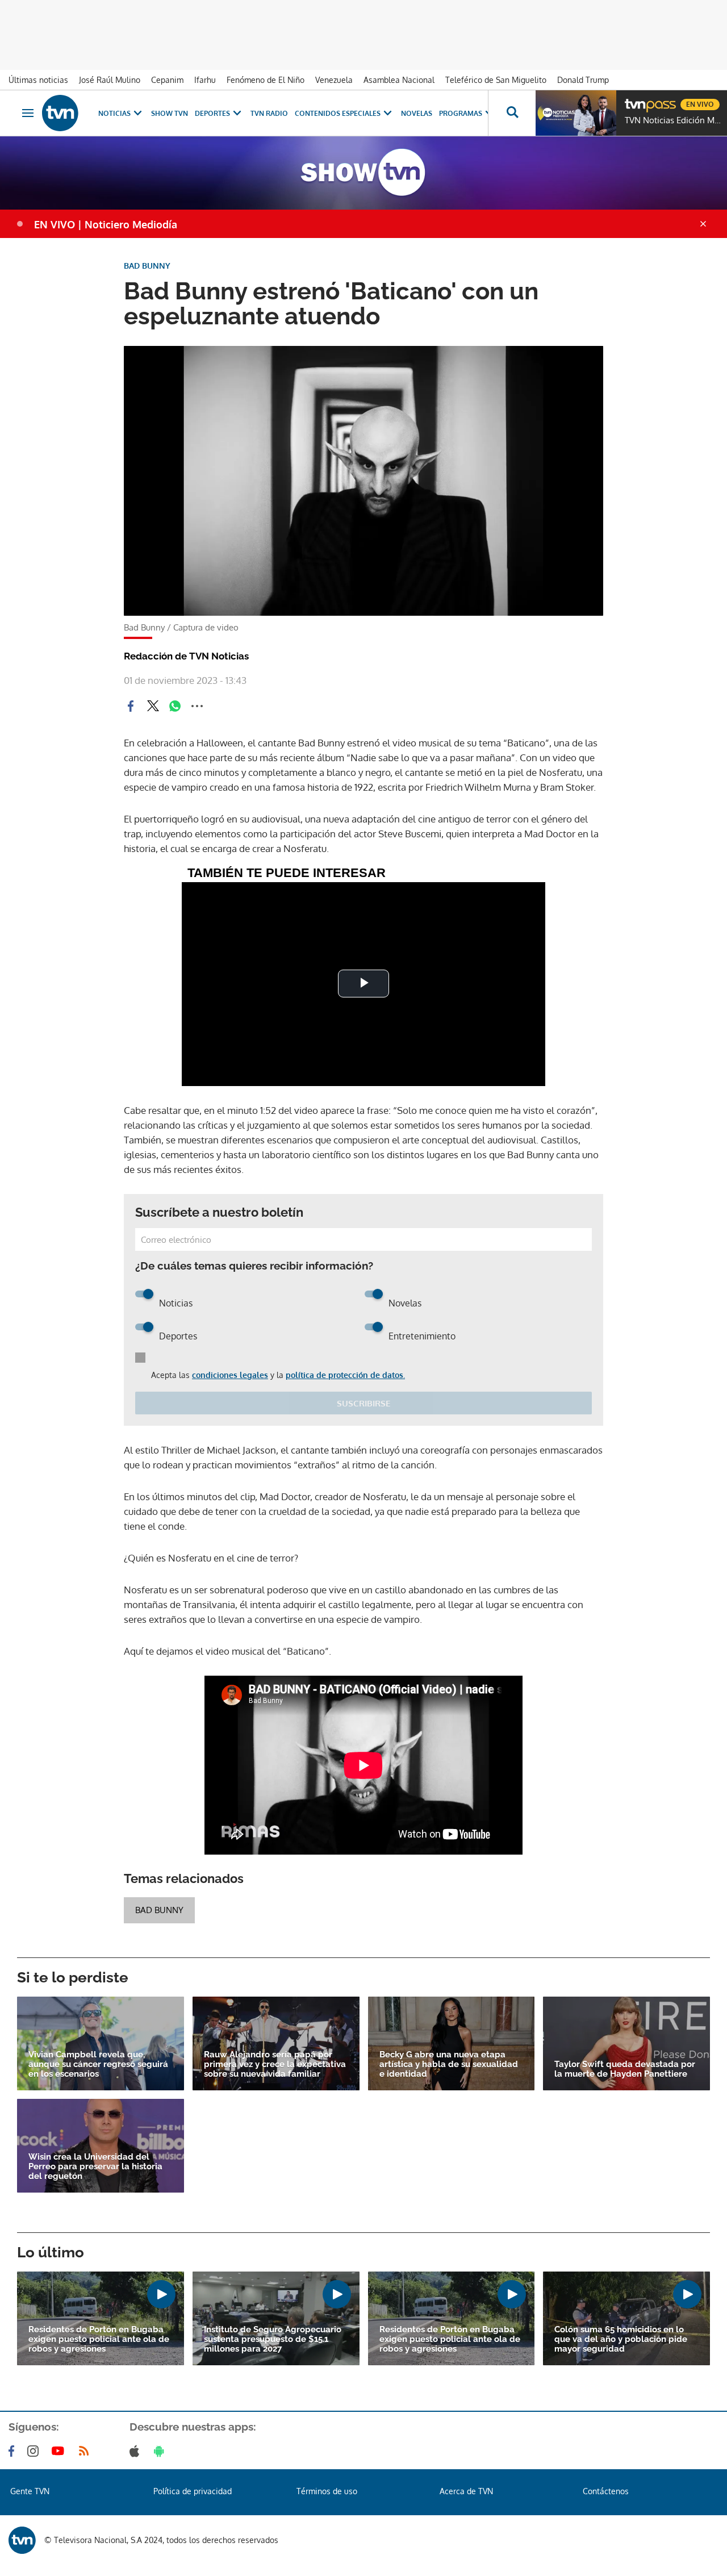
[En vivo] (634, 100)
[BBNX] (22, 2540)
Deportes (212, 113)
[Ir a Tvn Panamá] (60, 113)
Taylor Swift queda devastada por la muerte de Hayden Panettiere (625, 2069)
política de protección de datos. (345, 1375)
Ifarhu (205, 80)
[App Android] (161, 2451)
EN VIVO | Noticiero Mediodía (106, 224)
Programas (461, 113)
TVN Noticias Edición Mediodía (673, 120)
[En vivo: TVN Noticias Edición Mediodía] (576, 113)
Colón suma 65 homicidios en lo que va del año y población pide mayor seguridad (621, 2339)
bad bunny (159, 1910)
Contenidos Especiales (338, 113)
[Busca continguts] (512, 113)
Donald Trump (583, 80)
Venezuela (334, 80)
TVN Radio (269, 113)
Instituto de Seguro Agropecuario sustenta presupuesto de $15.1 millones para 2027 (273, 2339)
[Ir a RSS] (86, 2451)
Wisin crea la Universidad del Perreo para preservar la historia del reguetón (95, 2167)
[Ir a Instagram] (35, 2451)
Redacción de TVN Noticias (186, 656)
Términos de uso (327, 2491)
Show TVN (170, 113)
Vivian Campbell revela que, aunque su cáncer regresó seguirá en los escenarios (98, 2064)
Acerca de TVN (466, 2491)
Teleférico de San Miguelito (496, 80)
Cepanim (167, 80)
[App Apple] (137, 2451)
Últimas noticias (38, 80)
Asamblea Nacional (399, 80)
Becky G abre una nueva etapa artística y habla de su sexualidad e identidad (449, 2064)
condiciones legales (230, 1375)
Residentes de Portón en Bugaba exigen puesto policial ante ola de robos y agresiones (99, 2339)
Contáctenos (606, 2491)
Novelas (417, 113)
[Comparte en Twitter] (153, 706)
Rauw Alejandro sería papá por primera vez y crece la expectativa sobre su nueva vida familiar (275, 2064)
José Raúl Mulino (110, 80)
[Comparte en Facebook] (131, 706)
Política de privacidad (193, 2491)
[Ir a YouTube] (60, 2451)
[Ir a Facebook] (14, 2451)
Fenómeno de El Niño (266, 80)
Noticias (114, 113)
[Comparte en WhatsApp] (175, 706)
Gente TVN (30, 2491)
